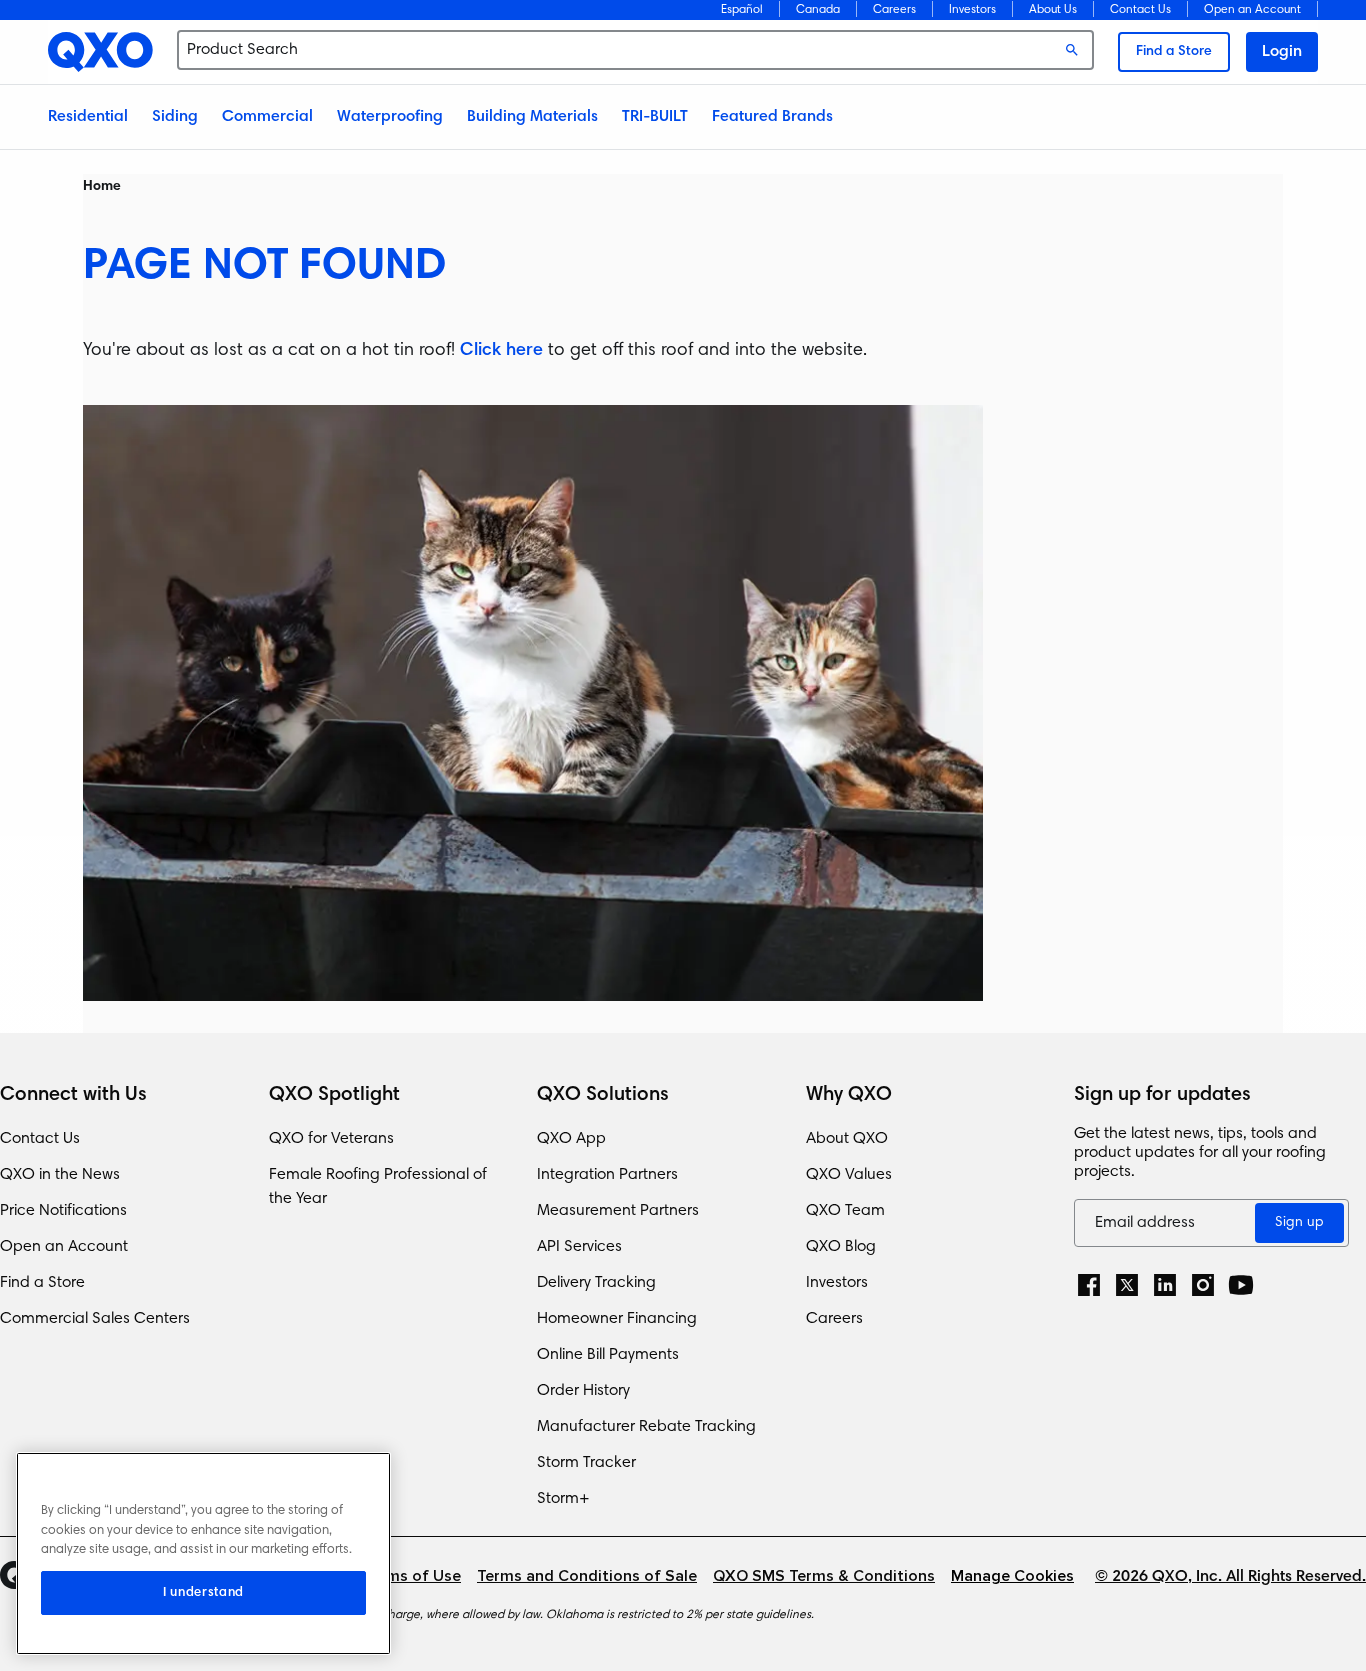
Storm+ (563, 1499)
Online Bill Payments (608, 1355)
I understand (203, 1593)
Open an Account (64, 1247)
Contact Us (1140, 10)
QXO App (571, 1139)
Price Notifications (63, 1211)
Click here (501, 351)
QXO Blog (841, 1247)
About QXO (847, 1139)
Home (102, 187)
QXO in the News (60, 1175)
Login (1282, 52)
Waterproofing (390, 117)
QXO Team (845, 1211)
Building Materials (532, 117)
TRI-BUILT (655, 117)
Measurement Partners (618, 1211)
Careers (894, 10)
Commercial (267, 117)
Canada (818, 10)
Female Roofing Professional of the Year (378, 1187)
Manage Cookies (1012, 1576)
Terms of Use (412, 1576)
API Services (579, 1247)
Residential (88, 117)
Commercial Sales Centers (95, 1319)
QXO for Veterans (331, 1139)
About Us (1053, 10)
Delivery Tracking (596, 1283)
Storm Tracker (586, 1463)
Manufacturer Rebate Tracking (646, 1427)
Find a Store (1174, 52)
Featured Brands (772, 117)
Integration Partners (607, 1175)
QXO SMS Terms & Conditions (824, 1576)
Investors (972, 10)
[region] (203, 1553)
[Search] (1072, 50)
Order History (583, 1391)
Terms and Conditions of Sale (587, 1576)
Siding (175, 117)
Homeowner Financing (617, 1319)
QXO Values (849, 1175)
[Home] (100, 52)
